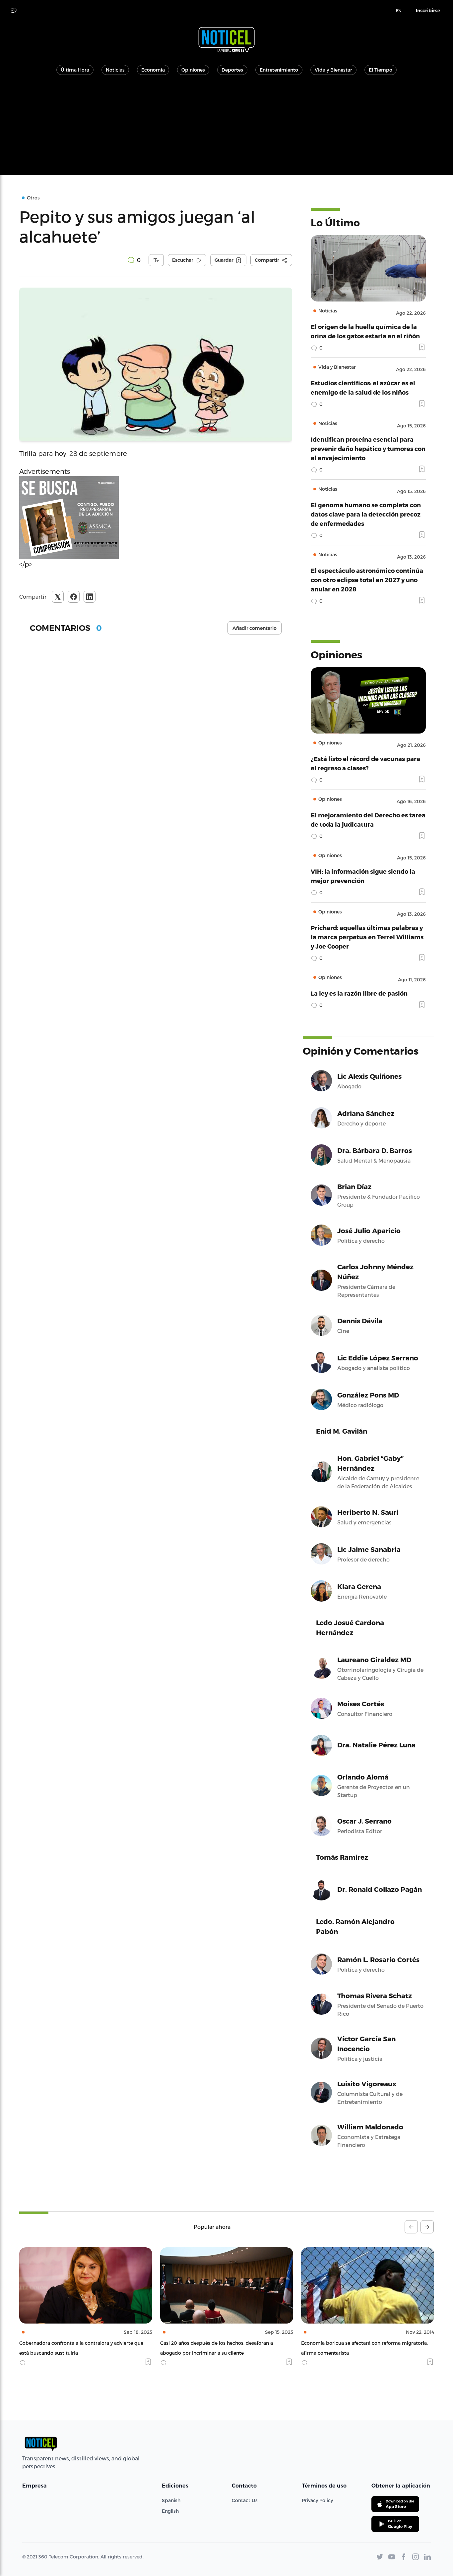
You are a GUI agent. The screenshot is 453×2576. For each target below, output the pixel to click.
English (170, 2511)
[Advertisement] (227, 129)
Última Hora (75, 70)
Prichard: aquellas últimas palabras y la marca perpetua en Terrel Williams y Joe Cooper (367, 937)
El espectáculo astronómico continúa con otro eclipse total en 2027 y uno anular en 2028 (367, 580)
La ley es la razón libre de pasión (359, 993)
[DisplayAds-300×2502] (156, 518)
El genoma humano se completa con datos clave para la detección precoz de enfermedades (366, 514)
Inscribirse (428, 11)
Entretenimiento (279, 70)
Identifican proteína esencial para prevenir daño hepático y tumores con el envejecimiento (368, 448)
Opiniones (193, 70)
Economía (153, 70)
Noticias (115, 70)
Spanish (171, 2500)
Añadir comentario (255, 628)
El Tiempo (381, 70)
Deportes (232, 70)
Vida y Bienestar (333, 70)
